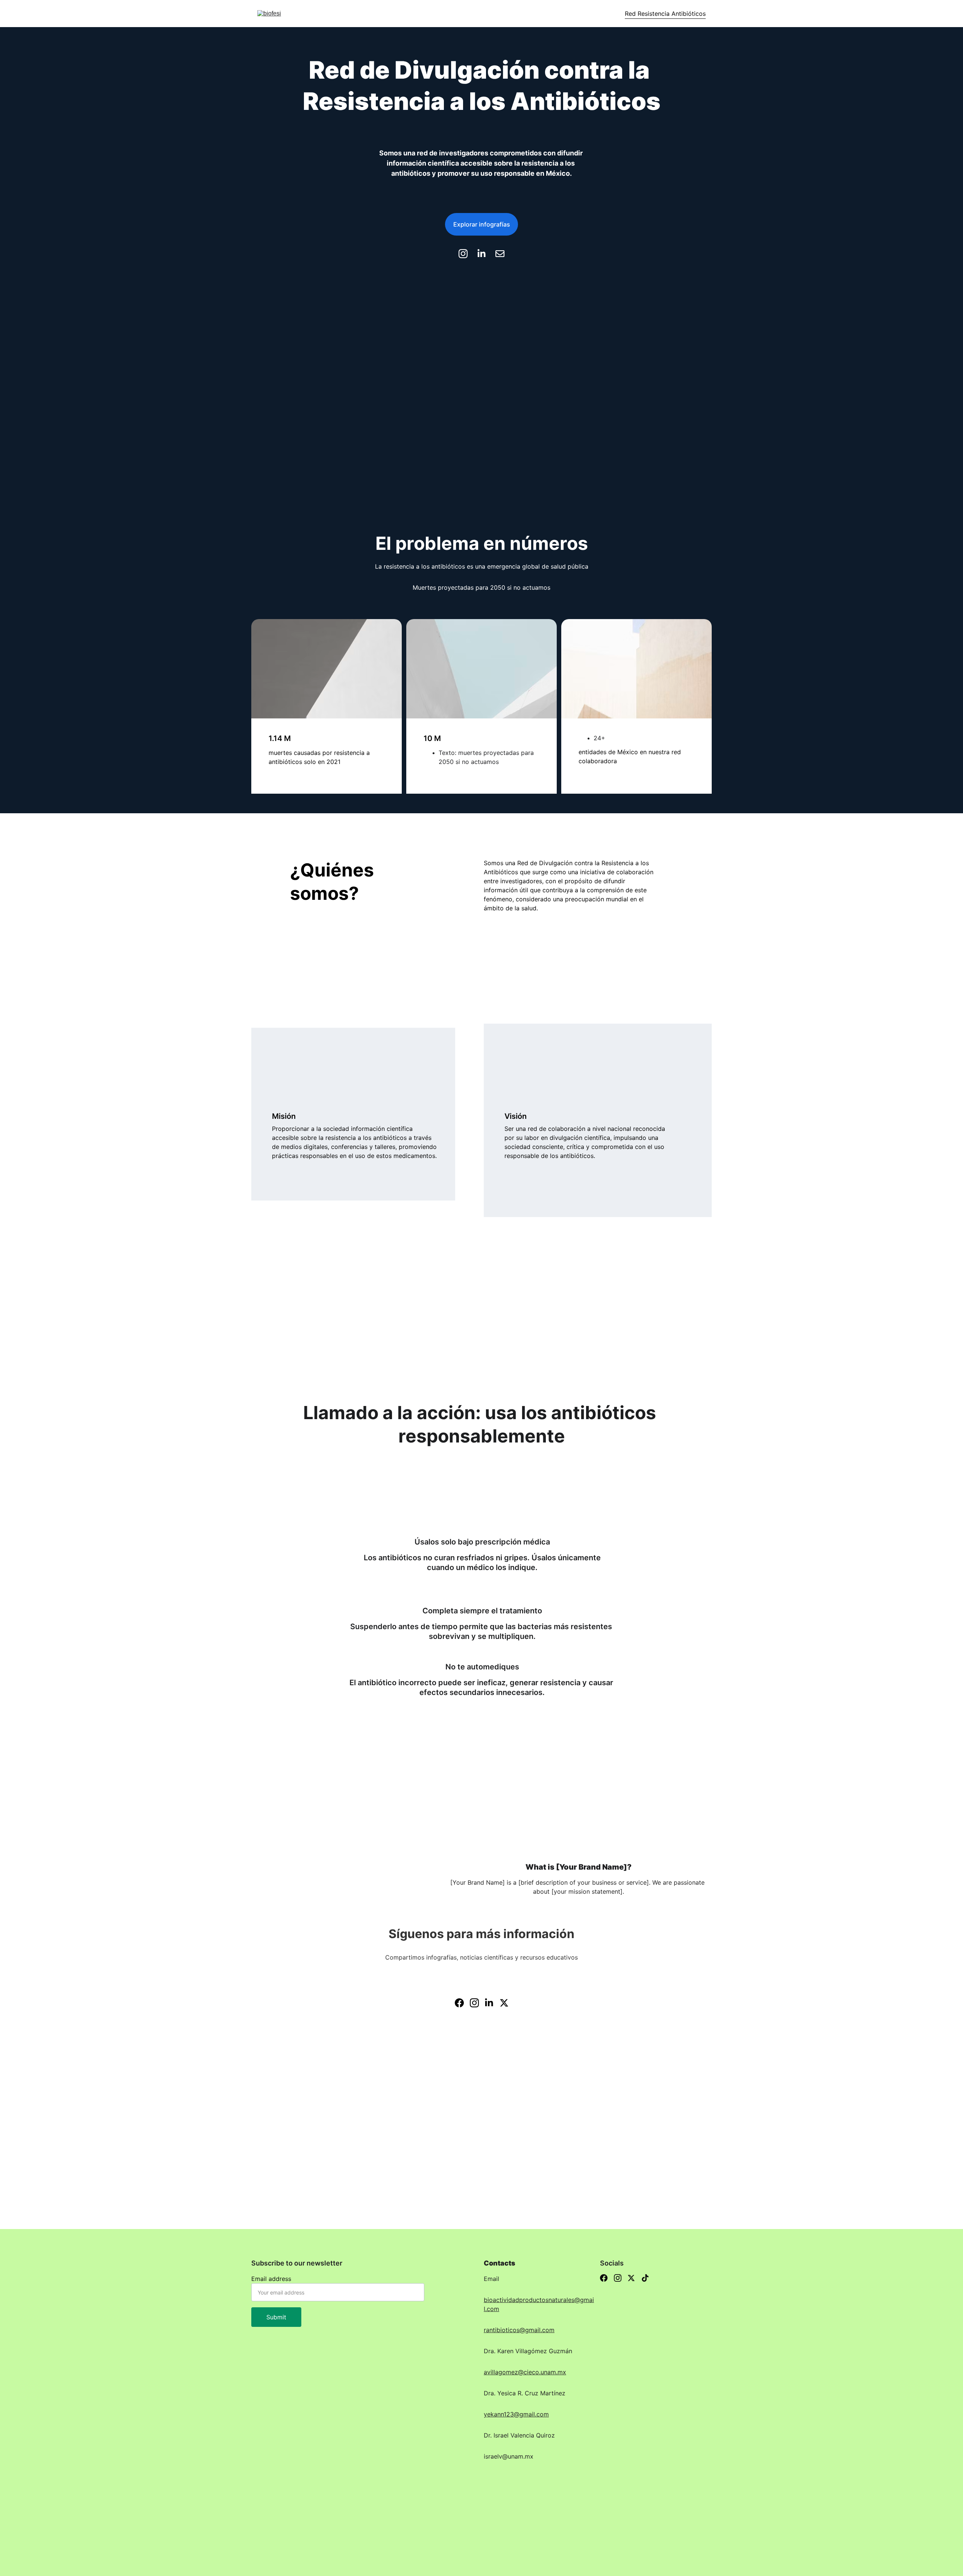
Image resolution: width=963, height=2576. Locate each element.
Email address (271, 2279)
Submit (276, 2317)
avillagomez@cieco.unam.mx (525, 2372)
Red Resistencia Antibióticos (665, 14)
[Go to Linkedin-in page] (485, 254)
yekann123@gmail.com (516, 2414)
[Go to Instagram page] (467, 254)
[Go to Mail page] (500, 254)
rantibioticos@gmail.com (519, 2330)
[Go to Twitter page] (504, 2003)
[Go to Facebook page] (459, 2003)
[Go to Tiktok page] (645, 2278)
